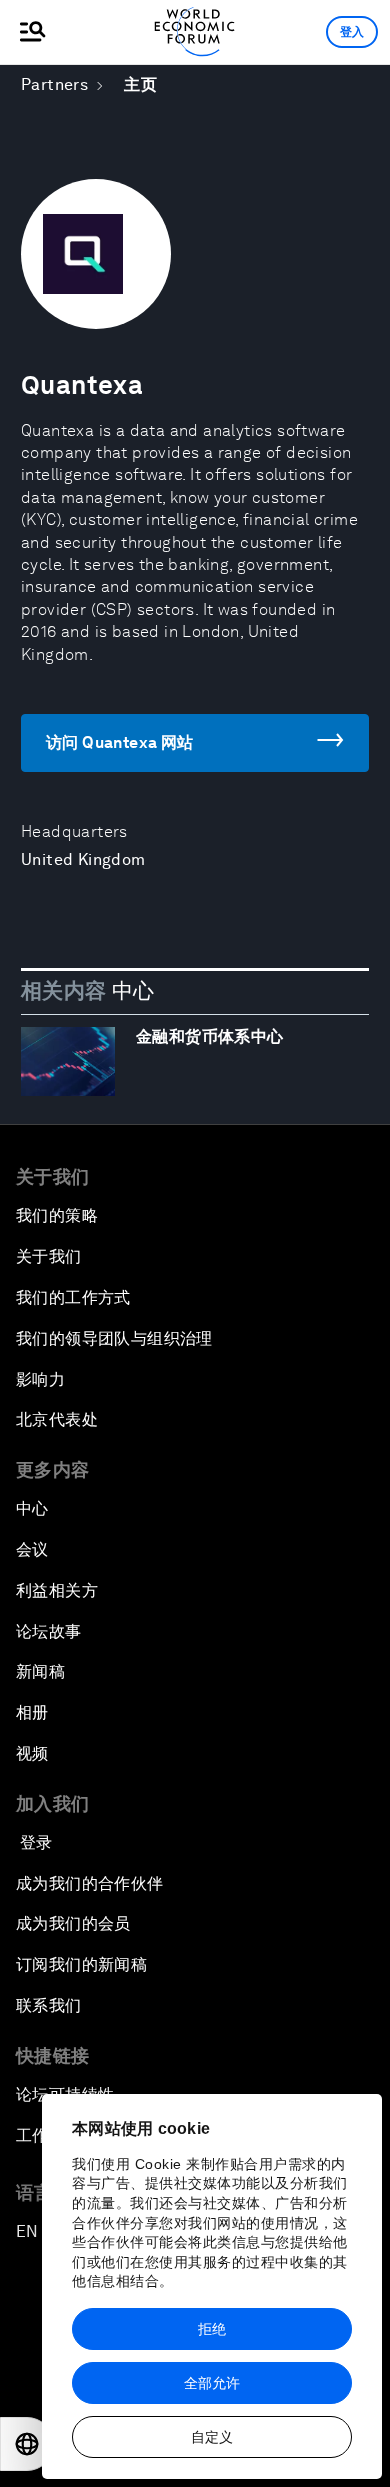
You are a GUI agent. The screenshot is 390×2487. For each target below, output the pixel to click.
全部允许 (212, 2383)
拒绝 (212, 2329)
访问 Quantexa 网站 (120, 742)
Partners (54, 84)
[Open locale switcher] (27, 2444)
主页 (140, 84)
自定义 (212, 2437)
